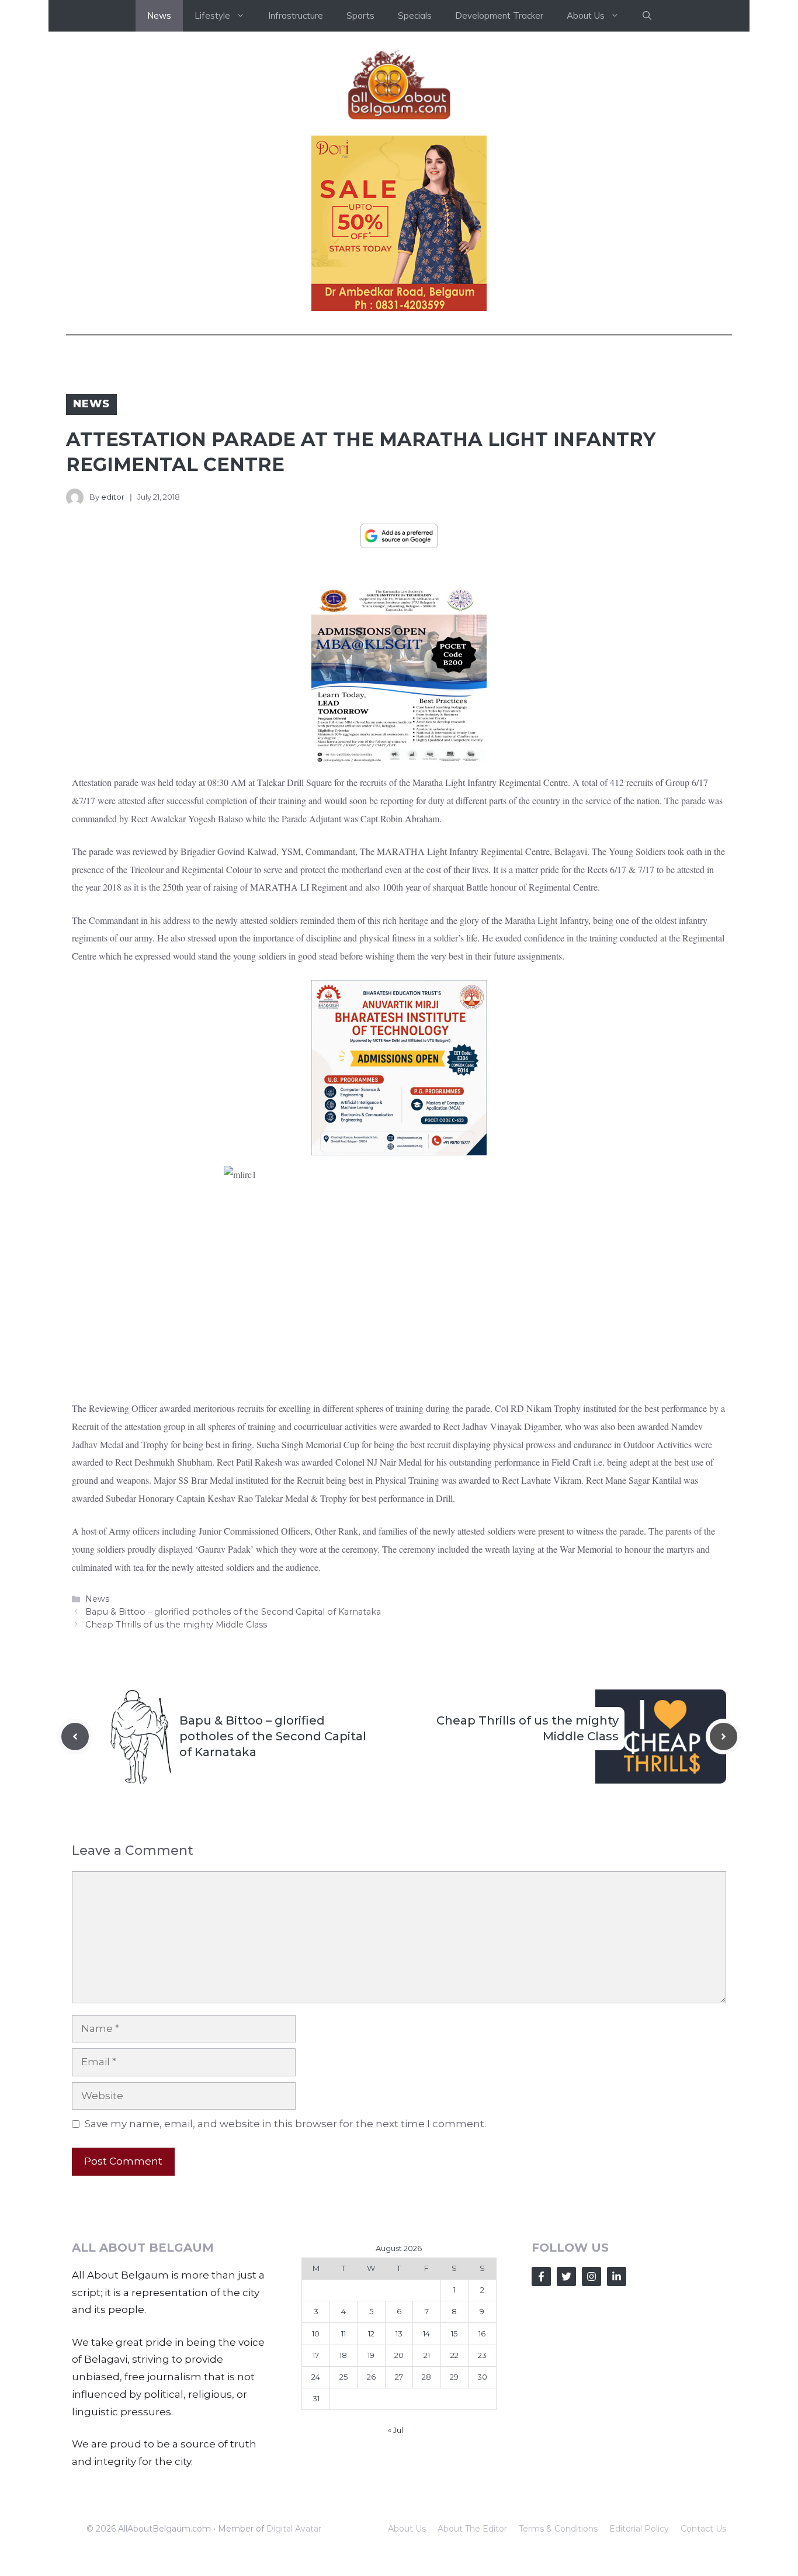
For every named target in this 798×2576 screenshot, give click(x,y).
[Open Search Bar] (647, 16)
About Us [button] (586, 15)
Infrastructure (296, 15)
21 (427, 2355)
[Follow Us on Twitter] (566, 2276)
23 (482, 2355)
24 (316, 2377)
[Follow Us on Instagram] (591, 2276)
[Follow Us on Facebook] (541, 2276)
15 (454, 2333)
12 (371, 2333)
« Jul (395, 2430)
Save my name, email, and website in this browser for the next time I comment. (285, 2124)
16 (482, 2333)
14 (426, 2333)
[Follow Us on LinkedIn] (617, 2276)
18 (343, 2355)
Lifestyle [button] (212, 15)
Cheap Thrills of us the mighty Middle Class (176, 1625)
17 (316, 2355)
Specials (415, 15)
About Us (407, 2529)
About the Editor (472, 2529)
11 (344, 2333)
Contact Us (703, 2529)
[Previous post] (75, 1737)
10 (316, 2333)
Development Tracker (499, 15)
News (159, 15)
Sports (360, 15)
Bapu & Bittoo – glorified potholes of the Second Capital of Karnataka (233, 1612)
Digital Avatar (294, 2529)
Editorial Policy (639, 2529)
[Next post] (724, 1737)
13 (399, 2333)
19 (371, 2355)
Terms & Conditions (558, 2529)
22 (454, 2355)
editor (113, 497)
